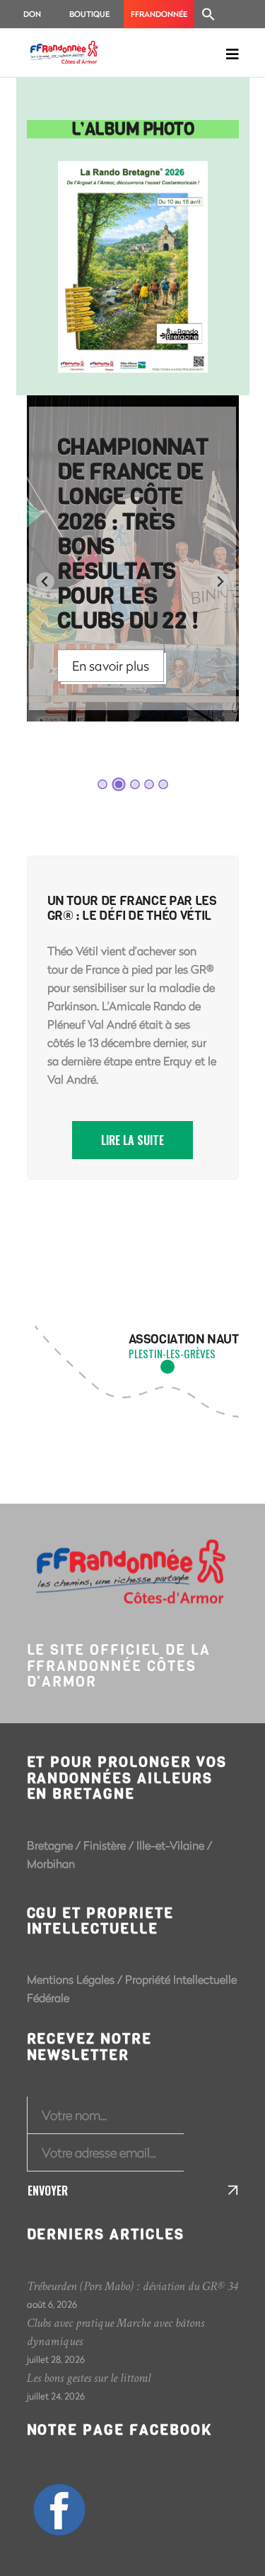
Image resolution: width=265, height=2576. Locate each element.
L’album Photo (133, 129)
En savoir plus (111, 666)
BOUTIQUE (89, 14)
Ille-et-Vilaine (170, 1845)
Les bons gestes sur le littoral (89, 2378)
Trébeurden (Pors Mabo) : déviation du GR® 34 (132, 2286)
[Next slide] (220, 581)
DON (32, 14)
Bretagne (50, 1845)
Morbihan (51, 1863)
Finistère (105, 1845)
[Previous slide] (46, 581)
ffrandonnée (159, 14)
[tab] (102, 784)
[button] (208, 14)
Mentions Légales (71, 1979)
